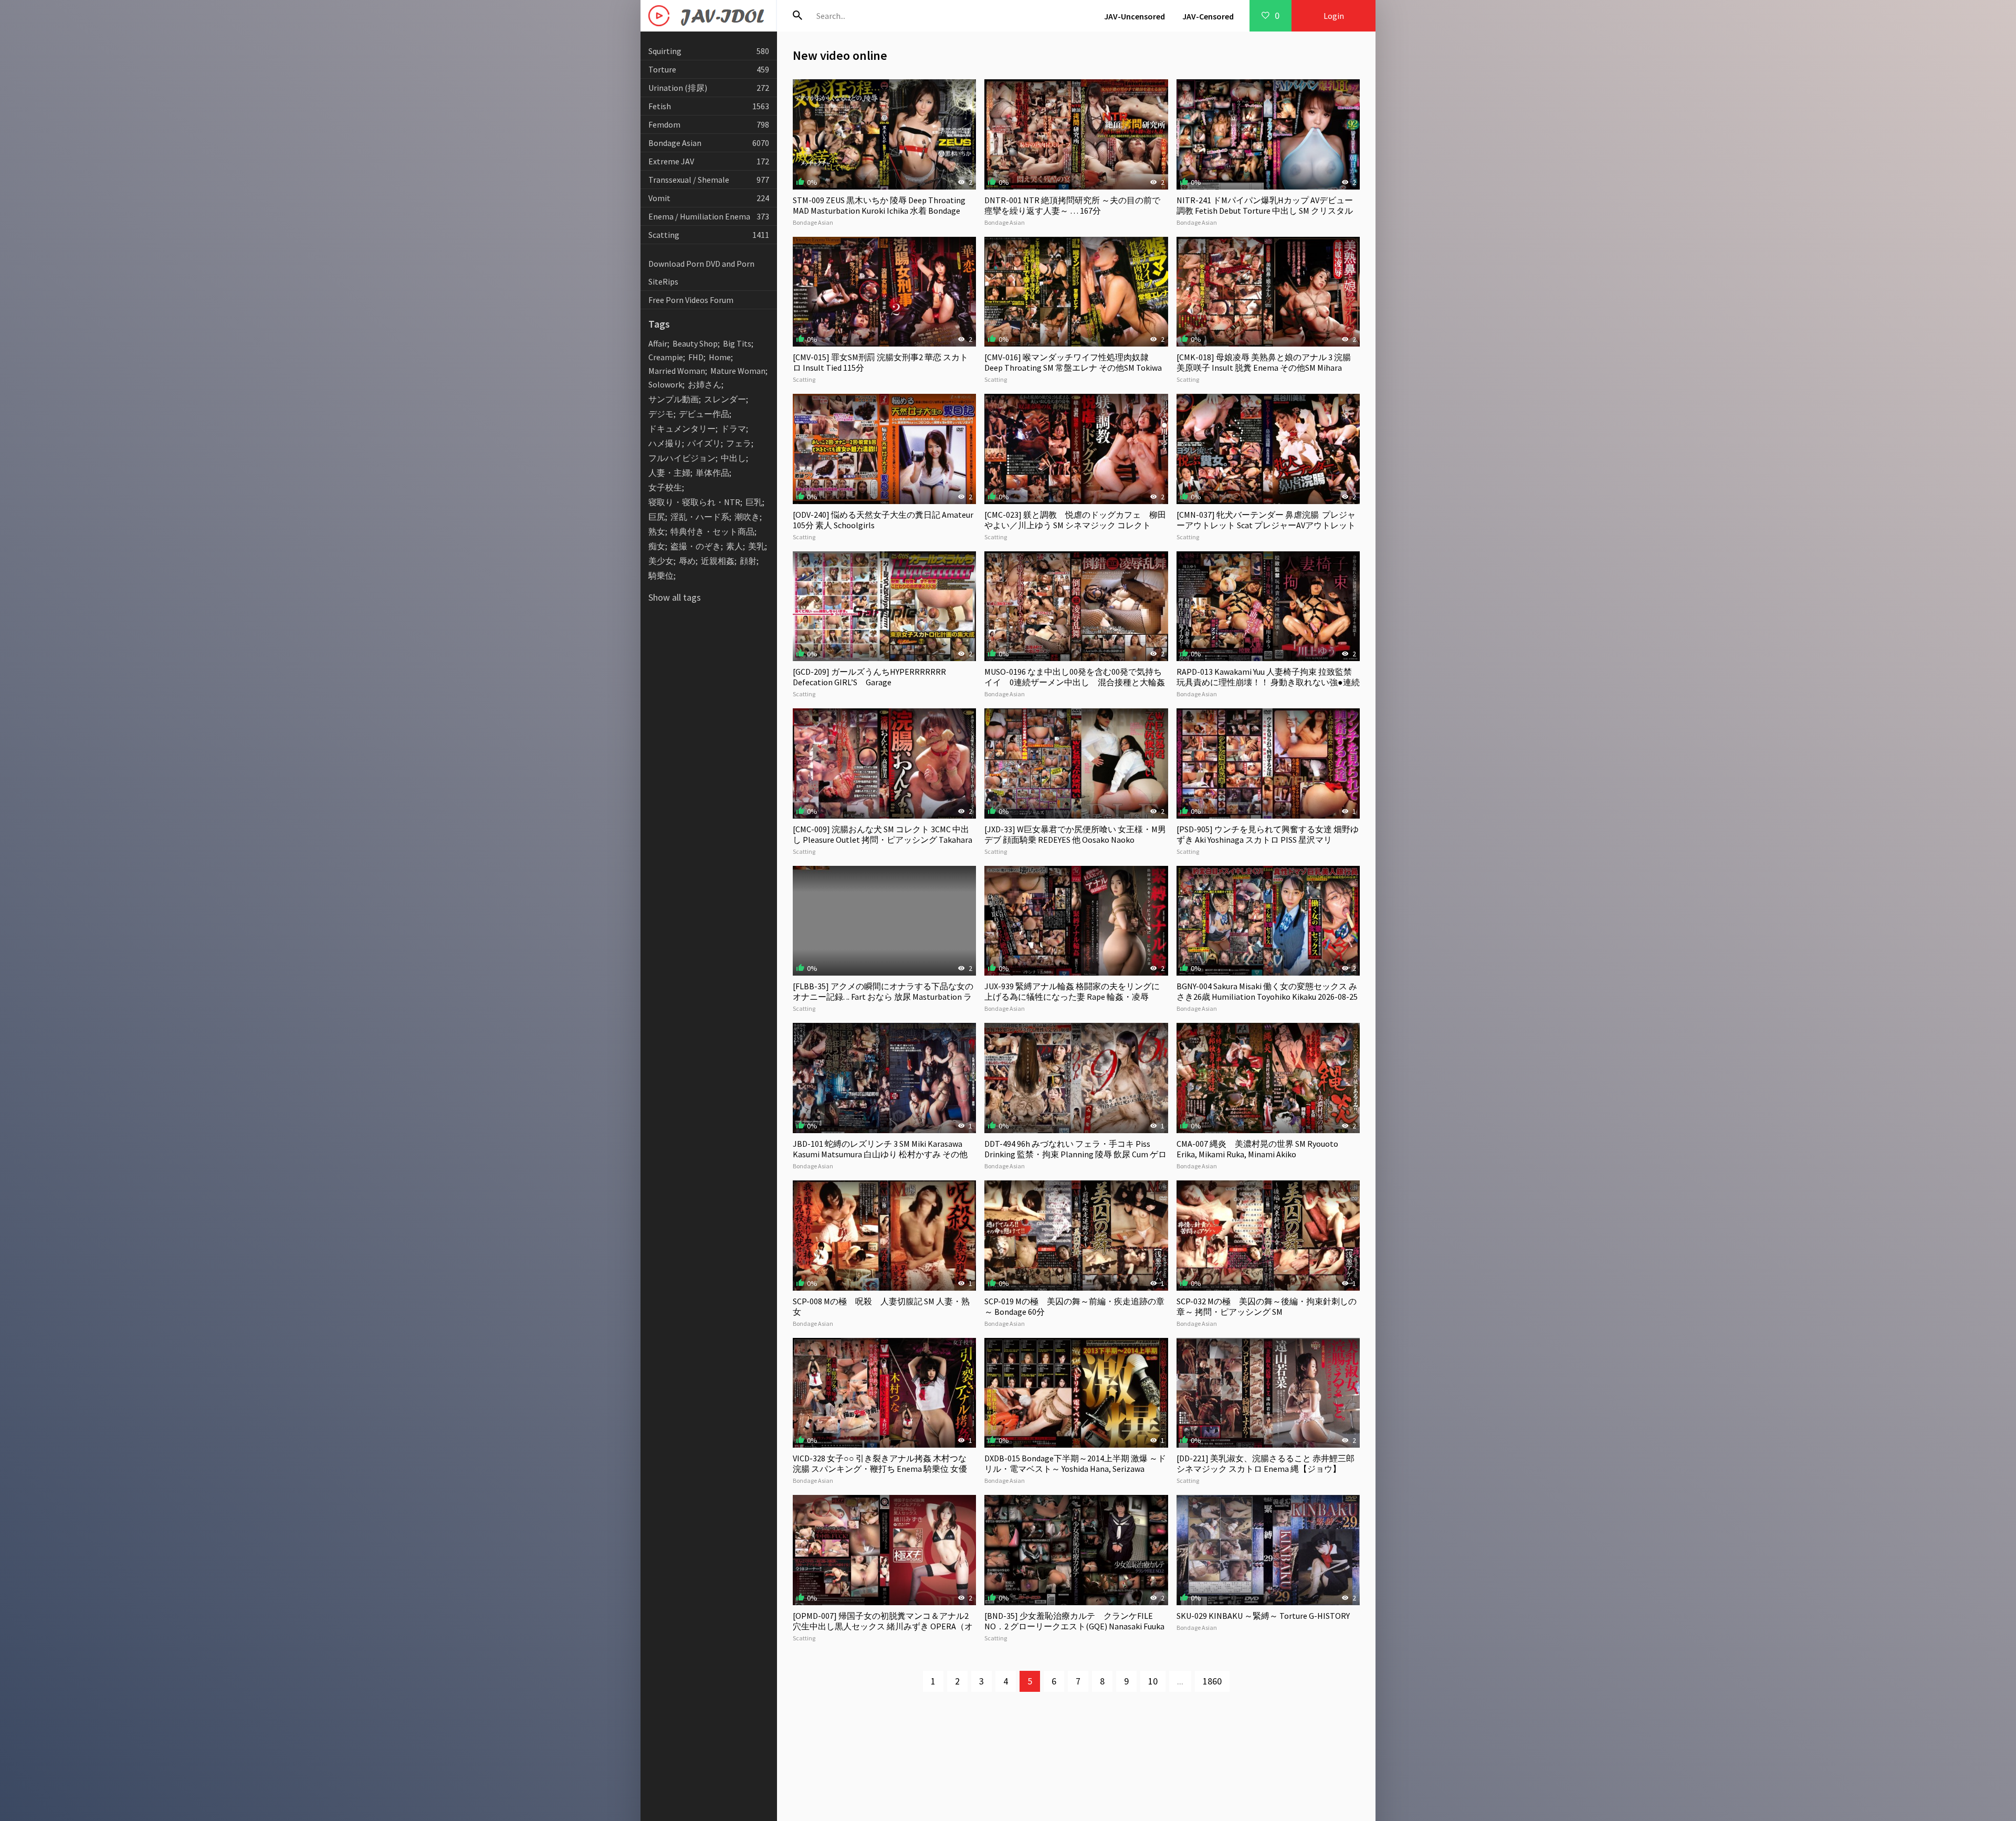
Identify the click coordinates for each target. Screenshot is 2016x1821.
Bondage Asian (709, 143)
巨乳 (754, 502)
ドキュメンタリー (682, 428)
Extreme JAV (709, 161)
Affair (658, 343)
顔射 (748, 561)
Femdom (709, 124)
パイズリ (704, 443)
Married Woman (677, 371)
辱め (687, 561)
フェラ (739, 443)
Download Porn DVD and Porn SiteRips (701, 273)
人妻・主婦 (669, 473)
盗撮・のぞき (696, 546)
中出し (733, 458)
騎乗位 (661, 575)
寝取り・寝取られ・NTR (694, 502)
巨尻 (657, 517)
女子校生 (665, 487)
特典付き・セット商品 (712, 531)
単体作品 (712, 473)
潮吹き (747, 517)
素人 (734, 546)
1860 (1212, 1681)
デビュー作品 (704, 414)
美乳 (757, 546)
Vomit (709, 198)
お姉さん (705, 384)
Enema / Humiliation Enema (709, 216)
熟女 (657, 531)
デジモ (661, 414)
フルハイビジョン (682, 458)
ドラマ (733, 428)
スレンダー (725, 399)
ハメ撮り (665, 443)
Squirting (709, 51)
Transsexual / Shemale (709, 180)
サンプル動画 (674, 399)
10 (1153, 1681)
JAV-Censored (1208, 16)
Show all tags (675, 597)
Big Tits (737, 343)
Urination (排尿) (709, 88)
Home (720, 357)
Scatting (709, 235)
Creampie (666, 357)
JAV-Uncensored (1135, 16)
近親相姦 (718, 561)
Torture (709, 69)
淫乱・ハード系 (700, 517)
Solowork (665, 384)
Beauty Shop (695, 343)
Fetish (709, 106)
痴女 (657, 546)
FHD (696, 357)
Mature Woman (738, 371)
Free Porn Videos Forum (691, 300)
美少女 (661, 561)
